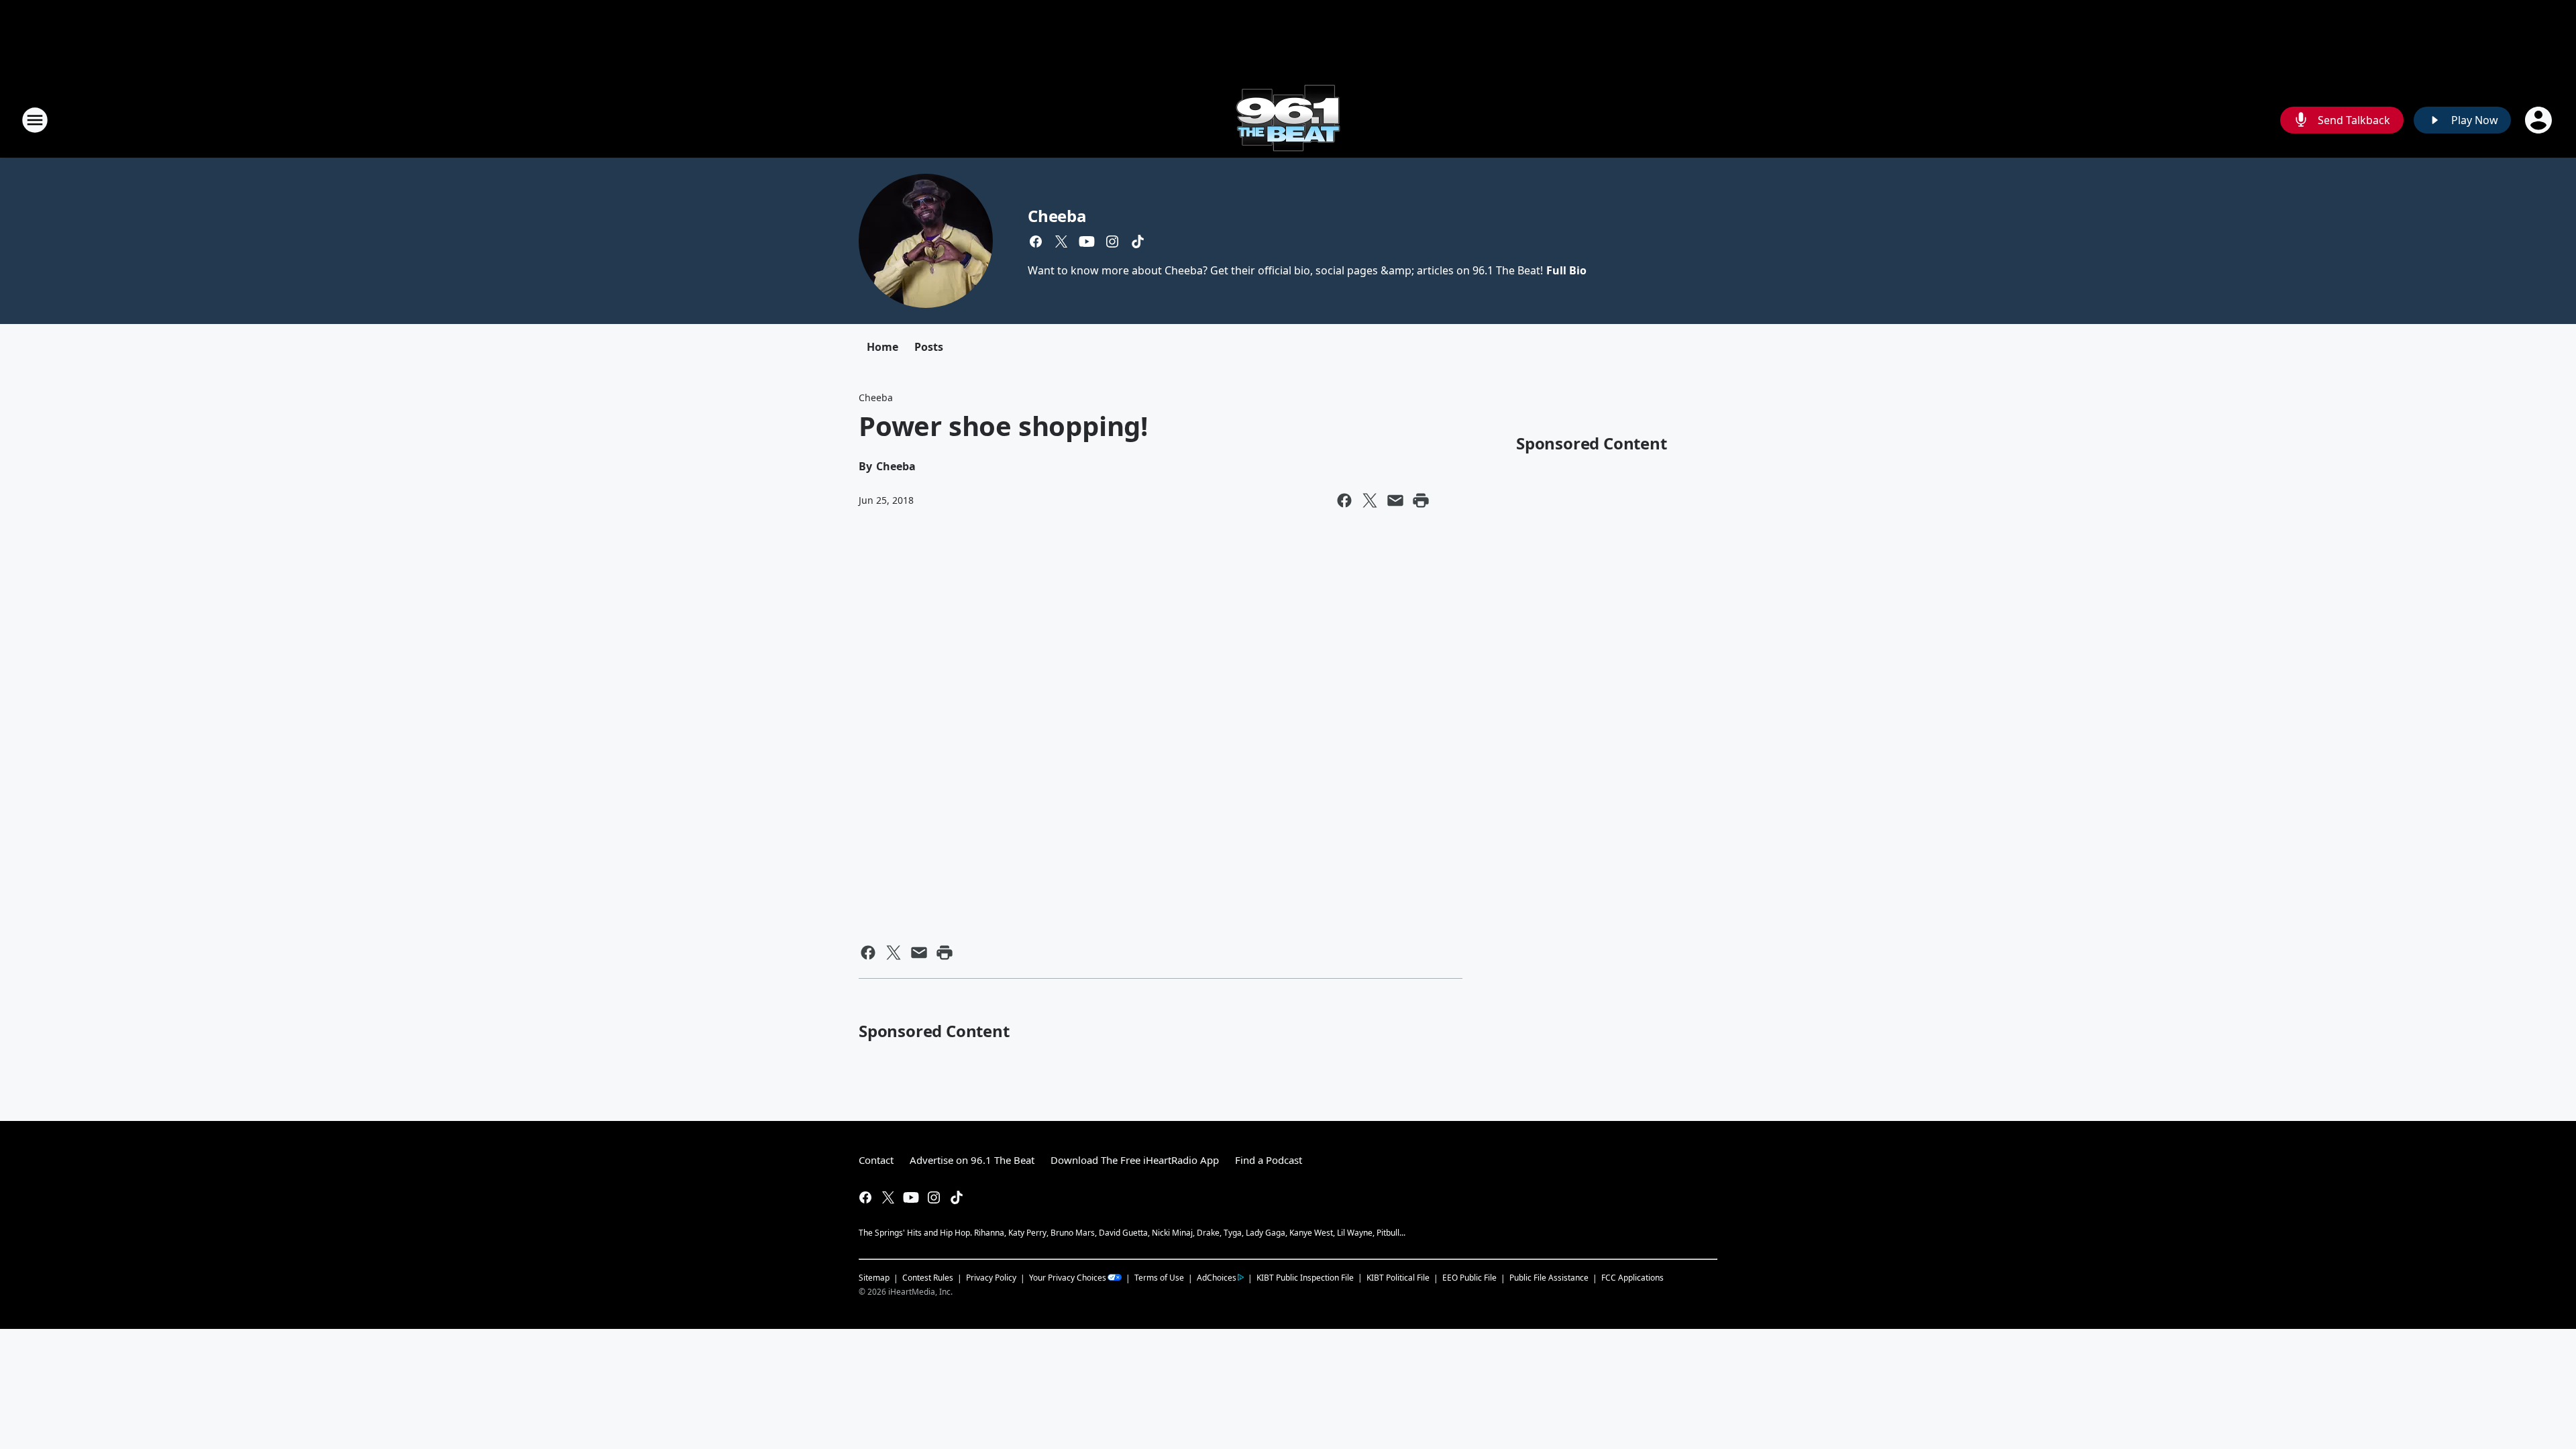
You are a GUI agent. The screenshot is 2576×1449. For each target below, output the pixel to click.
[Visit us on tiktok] (1138, 241)
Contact (876, 1160)
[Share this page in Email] (1395, 500)
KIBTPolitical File (1398, 1278)
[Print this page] (1421, 500)
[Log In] (2540, 120)
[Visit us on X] (1061, 241)
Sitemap (874, 1278)
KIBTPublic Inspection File (1305, 1277)
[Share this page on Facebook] (1344, 500)
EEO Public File (1469, 1278)
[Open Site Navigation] (35, 120)
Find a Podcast (1269, 1160)
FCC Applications (1632, 1277)
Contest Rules (928, 1278)
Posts (929, 347)
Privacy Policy (991, 1278)
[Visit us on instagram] (1112, 241)
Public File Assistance (1549, 1278)
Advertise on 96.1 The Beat (972, 1160)
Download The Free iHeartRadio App (1135, 1160)
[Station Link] (1288, 120)
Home (882, 347)
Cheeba (1057, 216)
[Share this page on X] (1370, 500)
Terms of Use (1159, 1278)
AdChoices (1217, 1278)
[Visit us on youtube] (1087, 241)
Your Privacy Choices (1068, 1278)
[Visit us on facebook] (1036, 241)
